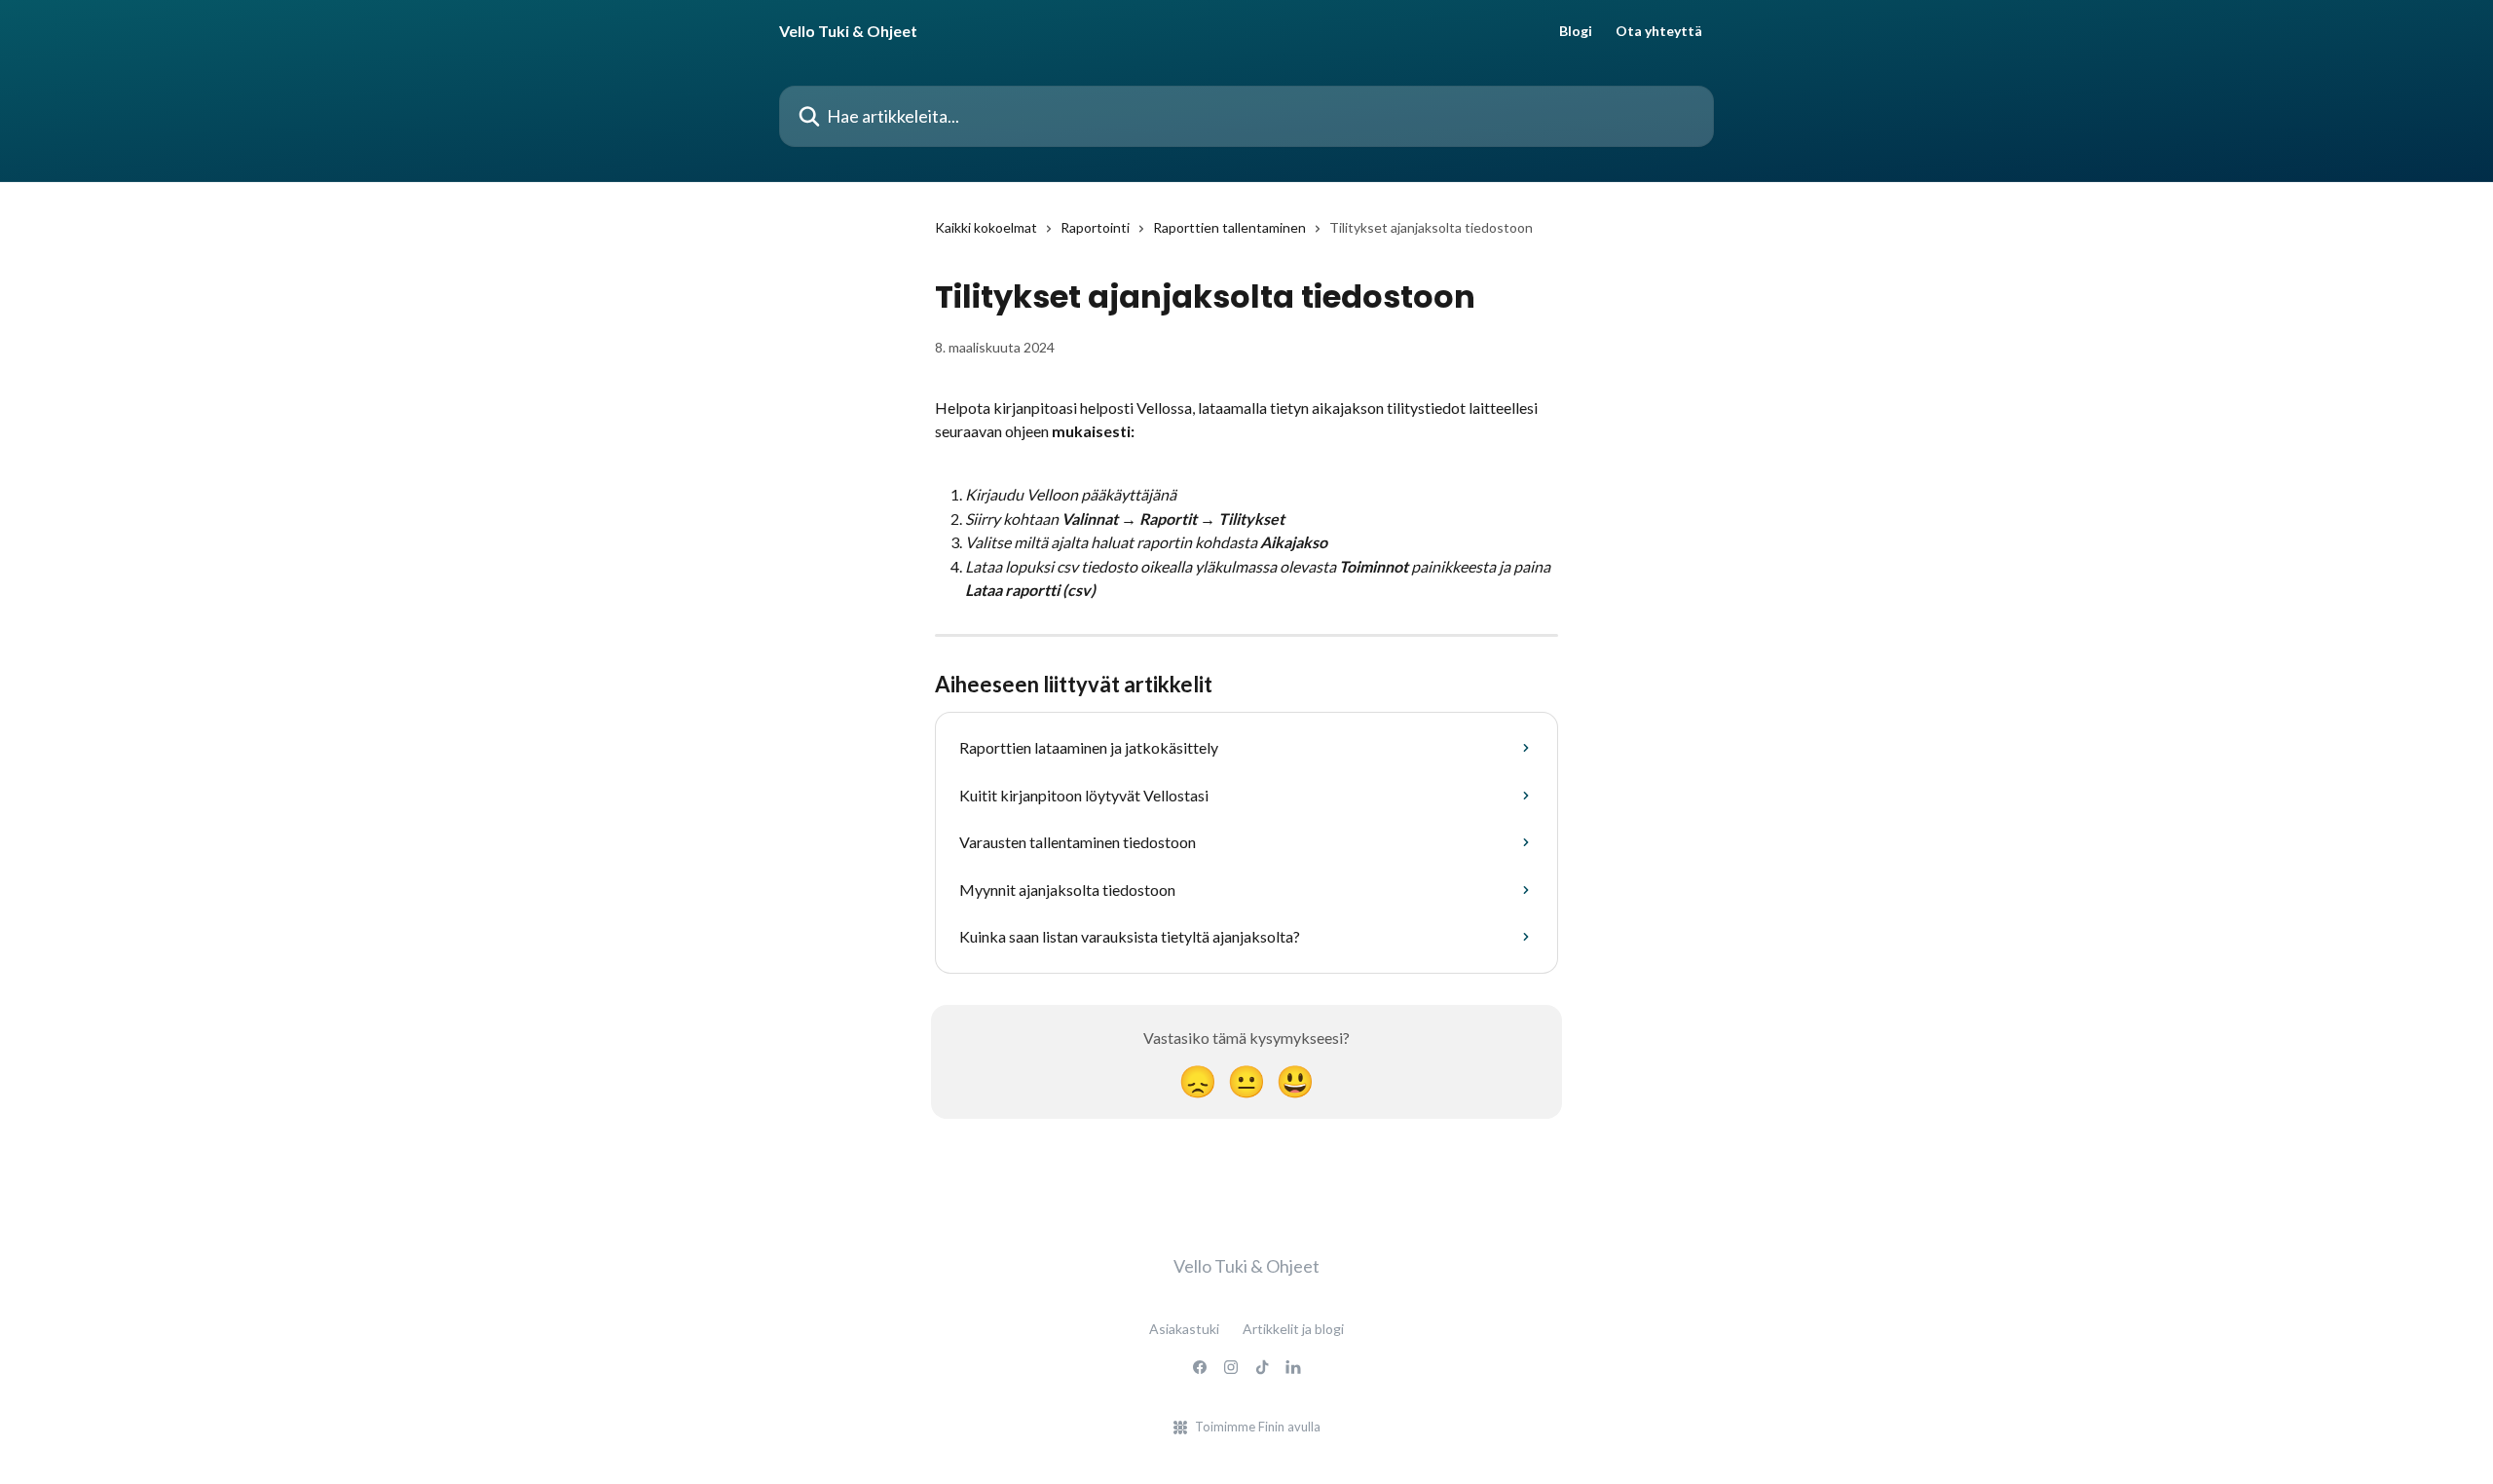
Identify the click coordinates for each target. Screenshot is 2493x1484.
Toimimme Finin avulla (1258, 1427)
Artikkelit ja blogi (1293, 1329)
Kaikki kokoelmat (986, 227)
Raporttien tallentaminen (1229, 227)
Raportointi (1095, 227)
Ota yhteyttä (1659, 31)
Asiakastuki (1184, 1329)
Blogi (1576, 31)
